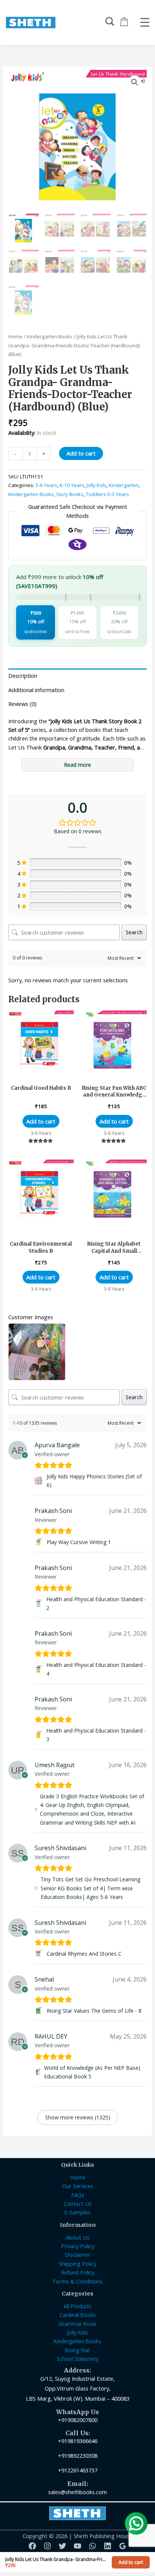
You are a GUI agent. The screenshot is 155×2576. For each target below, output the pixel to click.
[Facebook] (32, 2546)
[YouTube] (77, 2546)
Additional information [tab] (36, 690)
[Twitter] (62, 2546)
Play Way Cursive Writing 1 (79, 1542)
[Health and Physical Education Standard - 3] (39, 1735)
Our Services (78, 2186)
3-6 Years (46, 485)
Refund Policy (78, 2272)
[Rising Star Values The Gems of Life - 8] (39, 2011)
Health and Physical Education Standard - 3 (96, 1735)
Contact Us (78, 2203)
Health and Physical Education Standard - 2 (96, 1603)
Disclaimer (78, 2255)
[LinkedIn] (108, 2546)
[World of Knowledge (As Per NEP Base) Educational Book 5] (38, 2072)
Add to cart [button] (41, 1121)
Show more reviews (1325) (78, 2117)
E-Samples (77, 2212)
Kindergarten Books (50, 336)
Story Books (70, 494)
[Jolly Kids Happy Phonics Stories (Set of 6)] (39, 1481)
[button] (135, 82)
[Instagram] (47, 2546)
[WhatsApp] (93, 2546)
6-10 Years (72, 485)
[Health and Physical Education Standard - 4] (39, 1669)
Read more (78, 765)
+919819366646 (78, 2441)
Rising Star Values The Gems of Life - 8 (94, 2011)
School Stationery (78, 2359)
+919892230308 (78, 2455)
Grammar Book (77, 2324)
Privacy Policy (78, 2246)
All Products (77, 2306)
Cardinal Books (78, 2315)
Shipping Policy (78, 2264)
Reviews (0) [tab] (22, 704)
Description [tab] (23, 676)
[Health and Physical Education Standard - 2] (39, 1603)
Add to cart (81, 453)
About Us (78, 2237)
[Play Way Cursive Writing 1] (39, 1542)
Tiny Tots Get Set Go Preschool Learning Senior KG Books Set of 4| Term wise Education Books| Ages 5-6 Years (90, 1888)
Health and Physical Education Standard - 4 (96, 1669)
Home (15, 336)
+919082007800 (78, 2420)
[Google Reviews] (123, 2546)
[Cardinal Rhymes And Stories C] (39, 1954)
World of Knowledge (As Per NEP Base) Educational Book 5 (92, 2072)
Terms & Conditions (77, 2281)
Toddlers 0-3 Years (107, 494)
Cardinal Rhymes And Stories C (84, 1954)
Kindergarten (124, 485)
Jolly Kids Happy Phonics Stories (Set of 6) (94, 1481)
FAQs (78, 2195)
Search (134, 932)
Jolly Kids (96, 485)
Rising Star (77, 2350)
